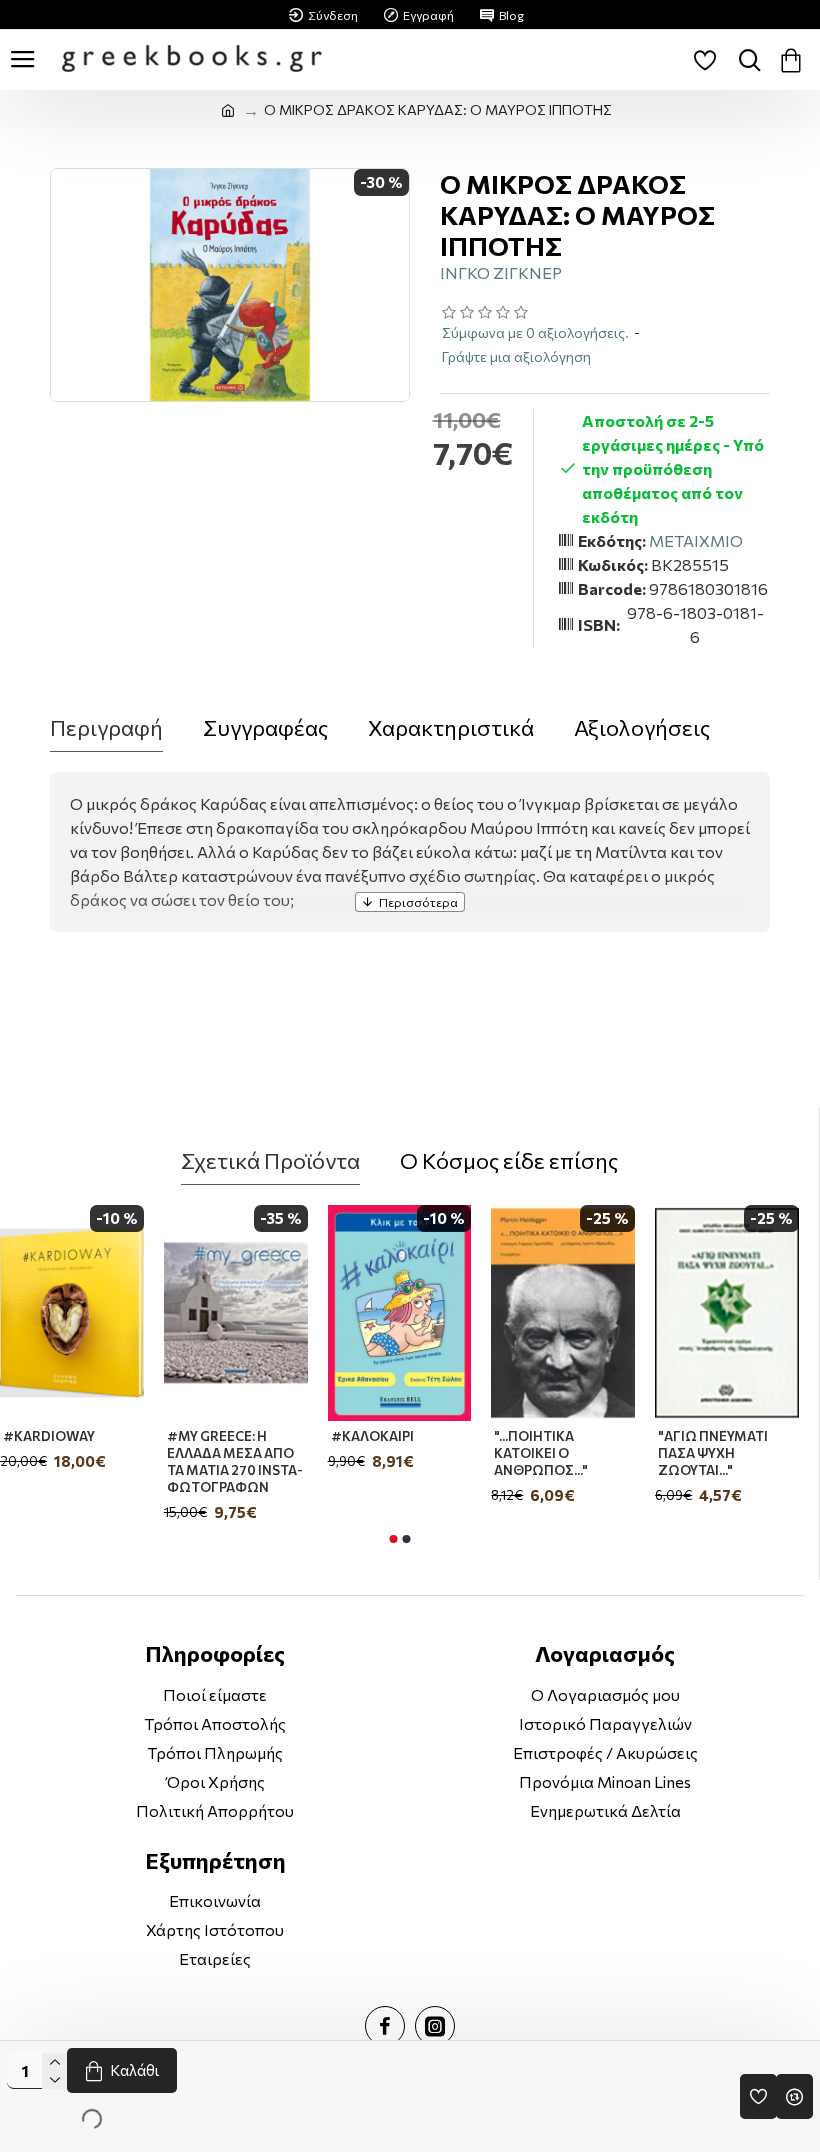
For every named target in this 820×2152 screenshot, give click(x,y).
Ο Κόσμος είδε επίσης (509, 1160)
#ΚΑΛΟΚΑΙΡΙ (217, 1436)
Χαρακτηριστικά (451, 727)
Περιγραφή (106, 727)
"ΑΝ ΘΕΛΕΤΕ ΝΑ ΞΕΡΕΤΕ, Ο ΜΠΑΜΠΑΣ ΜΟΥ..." (727, 1453)
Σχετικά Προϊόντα (270, 1160)
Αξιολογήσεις (642, 727)
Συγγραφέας (265, 727)
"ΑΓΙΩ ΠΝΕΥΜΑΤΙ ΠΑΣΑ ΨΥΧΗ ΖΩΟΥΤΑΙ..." (558, 1453)
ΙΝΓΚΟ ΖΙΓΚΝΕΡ (501, 272)
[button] (393, 1539)
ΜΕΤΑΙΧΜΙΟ (696, 540)
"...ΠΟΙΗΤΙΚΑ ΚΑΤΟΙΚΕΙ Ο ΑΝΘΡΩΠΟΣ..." (387, 1453)
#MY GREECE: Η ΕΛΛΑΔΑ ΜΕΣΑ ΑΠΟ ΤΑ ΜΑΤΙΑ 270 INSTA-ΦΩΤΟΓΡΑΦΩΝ (80, 1461)
